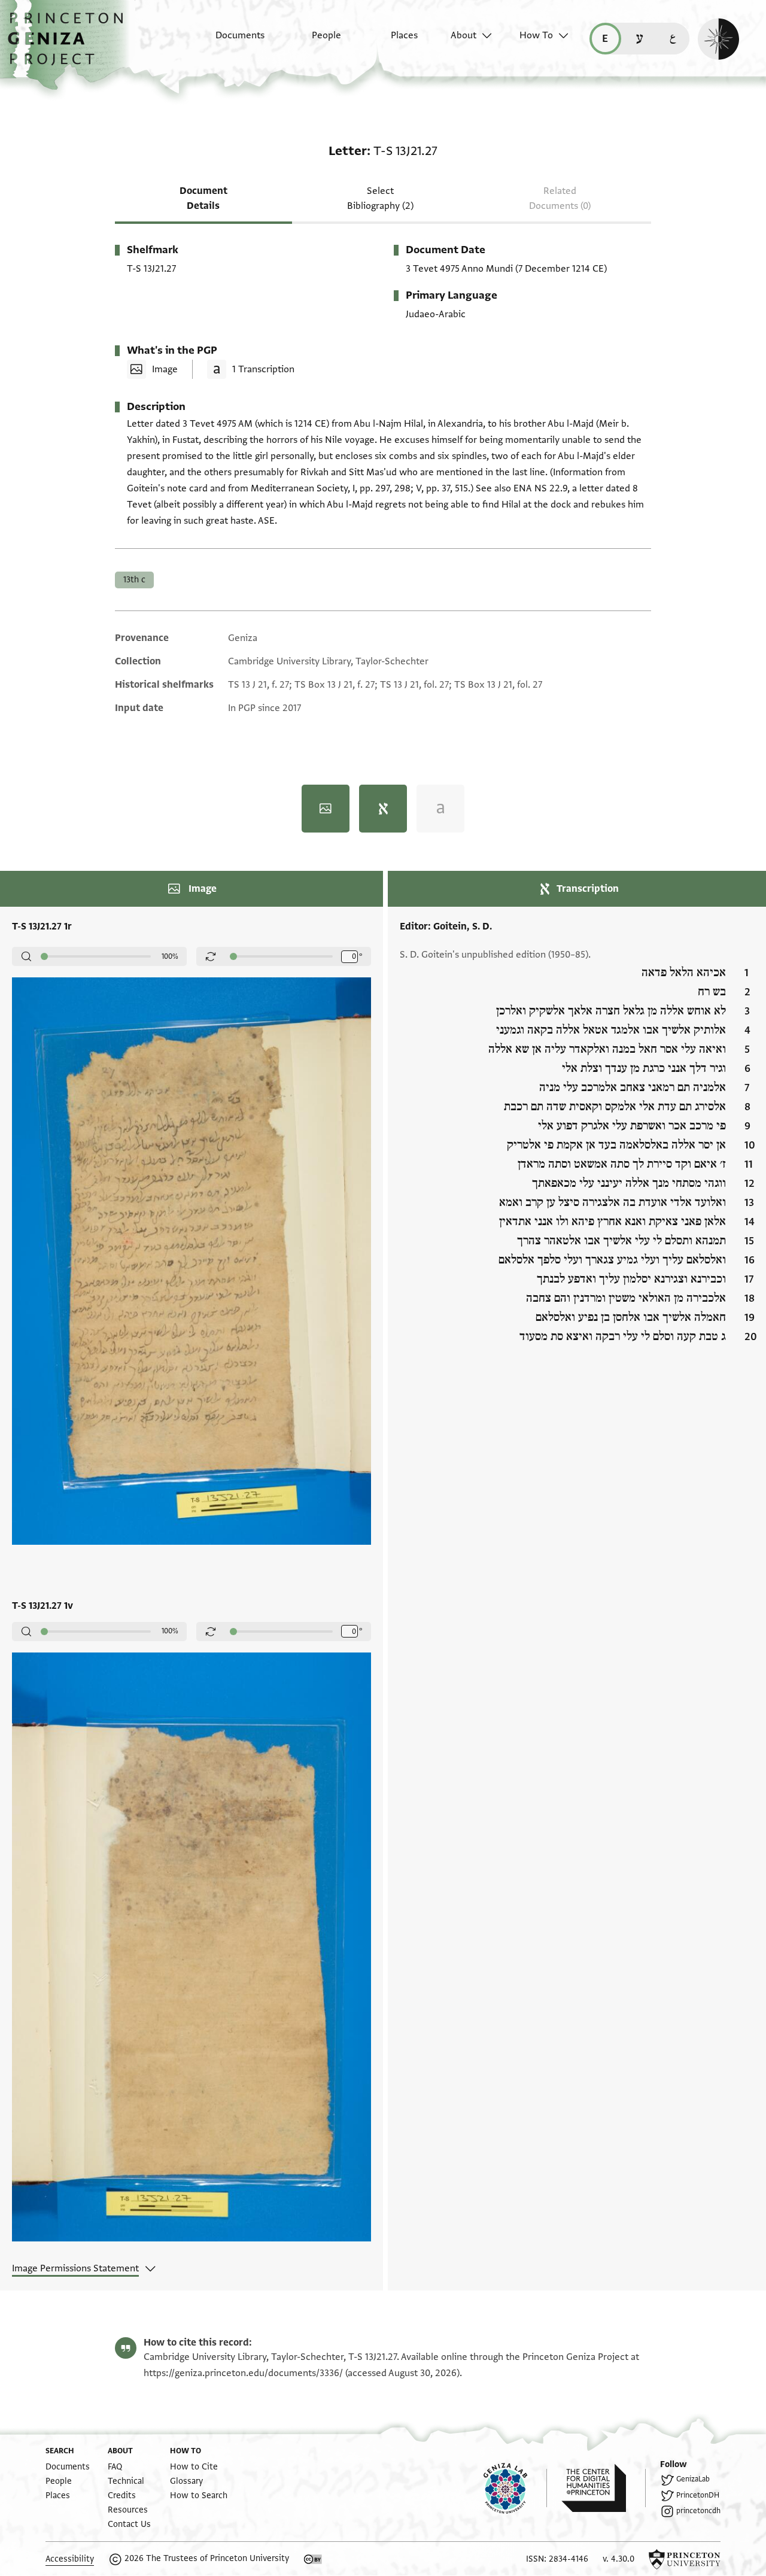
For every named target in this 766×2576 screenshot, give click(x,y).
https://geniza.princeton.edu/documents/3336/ (243, 2373)
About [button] (463, 35)
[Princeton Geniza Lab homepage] (515, 2488)
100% (170, 956)
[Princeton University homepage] (685, 2559)
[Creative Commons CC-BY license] (313, 2559)
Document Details (203, 198)
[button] (70, 45)
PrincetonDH (698, 2495)
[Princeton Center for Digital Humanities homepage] (604, 2488)
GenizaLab (693, 2479)
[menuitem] (230, 41)
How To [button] (536, 35)
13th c (134, 580)
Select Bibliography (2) (380, 198)
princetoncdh (698, 2511)
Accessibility (70, 2559)
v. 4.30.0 (618, 2559)
